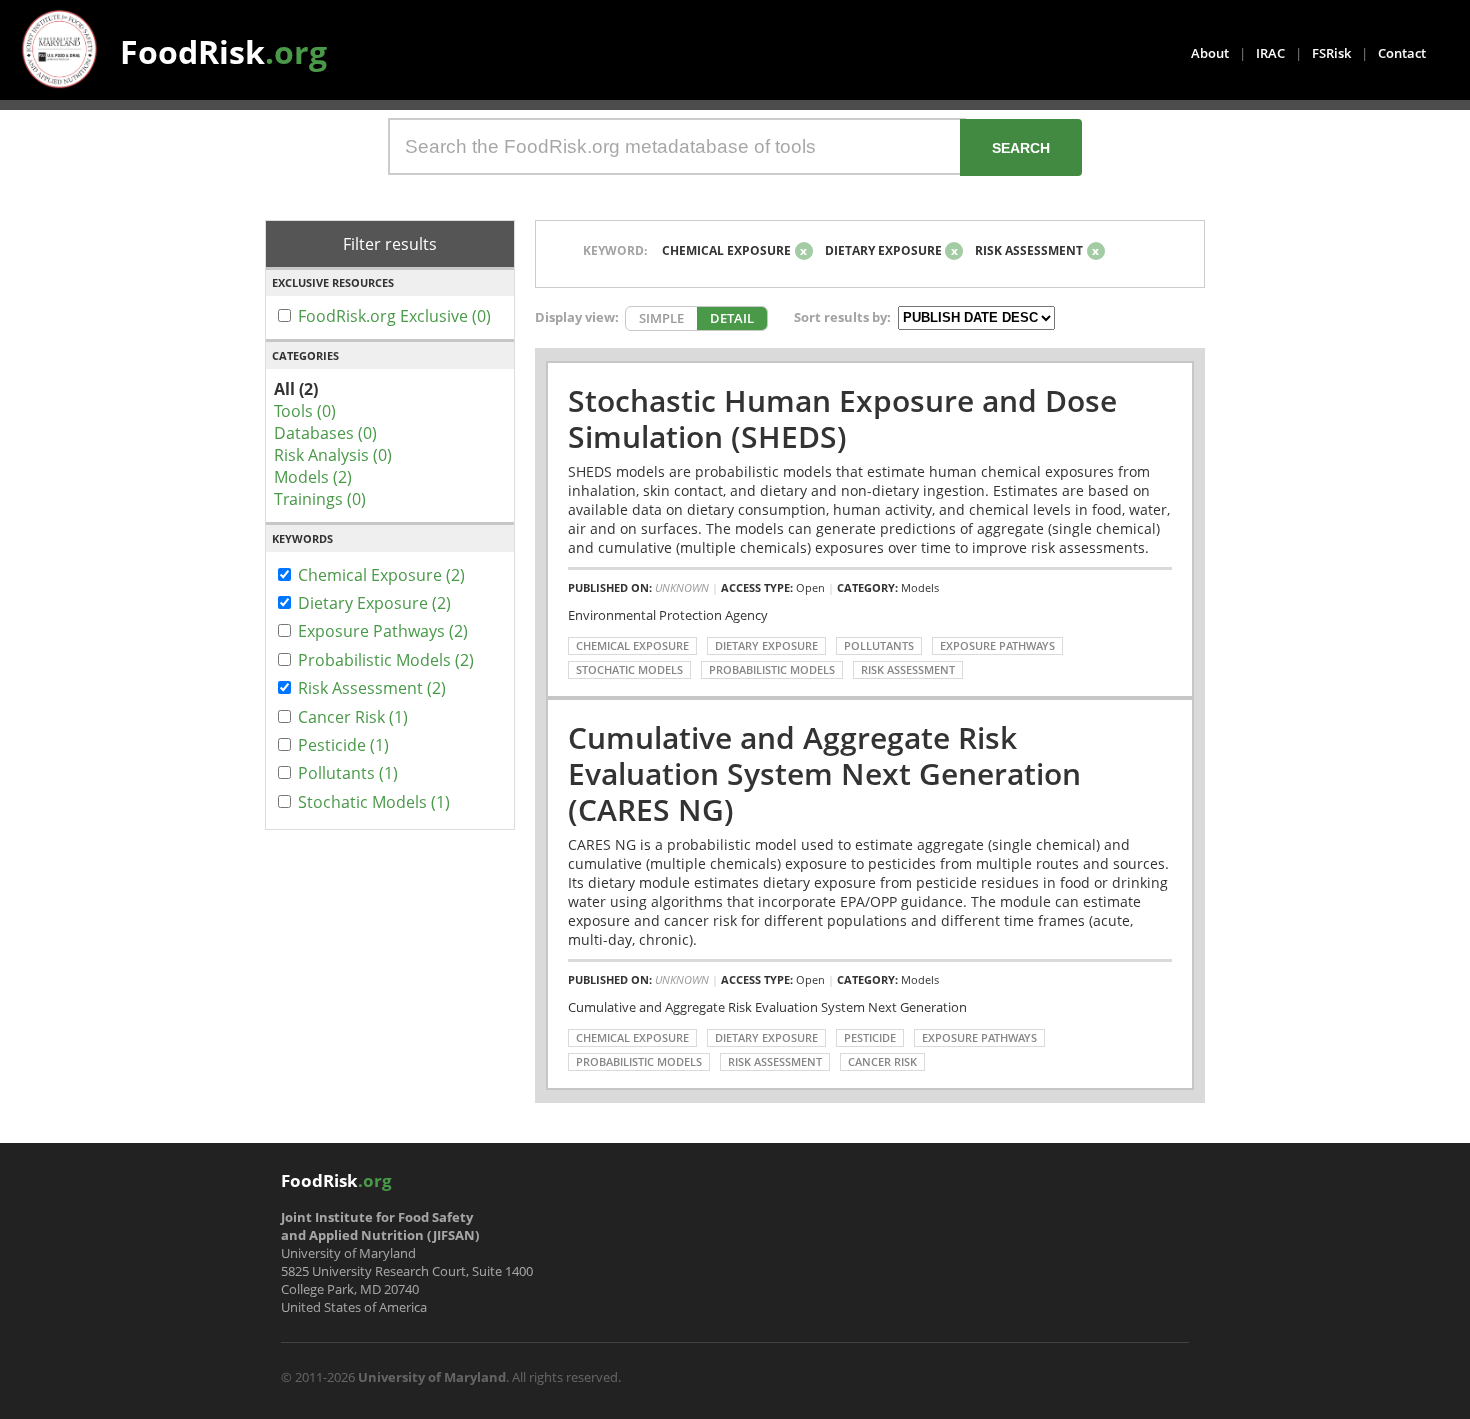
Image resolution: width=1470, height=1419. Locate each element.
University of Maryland (432, 1377)
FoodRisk (223, 51)
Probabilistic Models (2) (386, 660)
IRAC (1270, 53)
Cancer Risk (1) (353, 717)
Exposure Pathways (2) (383, 631)
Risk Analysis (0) (333, 455)
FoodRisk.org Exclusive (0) (394, 316)
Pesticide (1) (343, 745)
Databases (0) (325, 433)
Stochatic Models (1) (374, 802)
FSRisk (1331, 53)
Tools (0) (305, 411)
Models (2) (313, 477)
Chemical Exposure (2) (381, 575)
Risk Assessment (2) (372, 688)
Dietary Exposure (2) (374, 603)
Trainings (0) (320, 499)
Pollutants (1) (348, 773)
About (1210, 53)
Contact (1402, 53)
